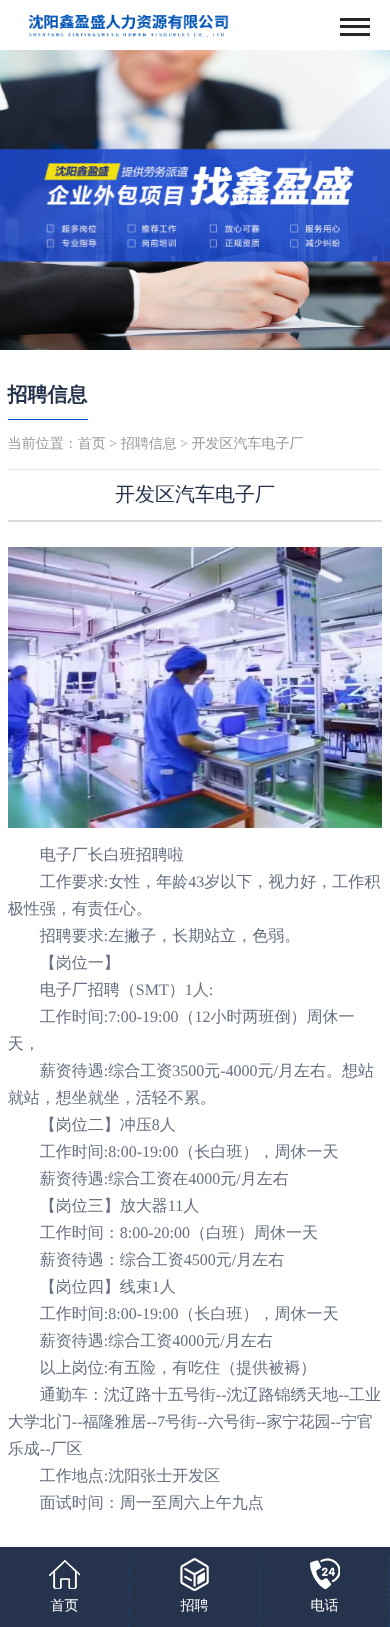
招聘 (195, 1606)
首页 (92, 444)
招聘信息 (48, 395)
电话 (325, 1606)
